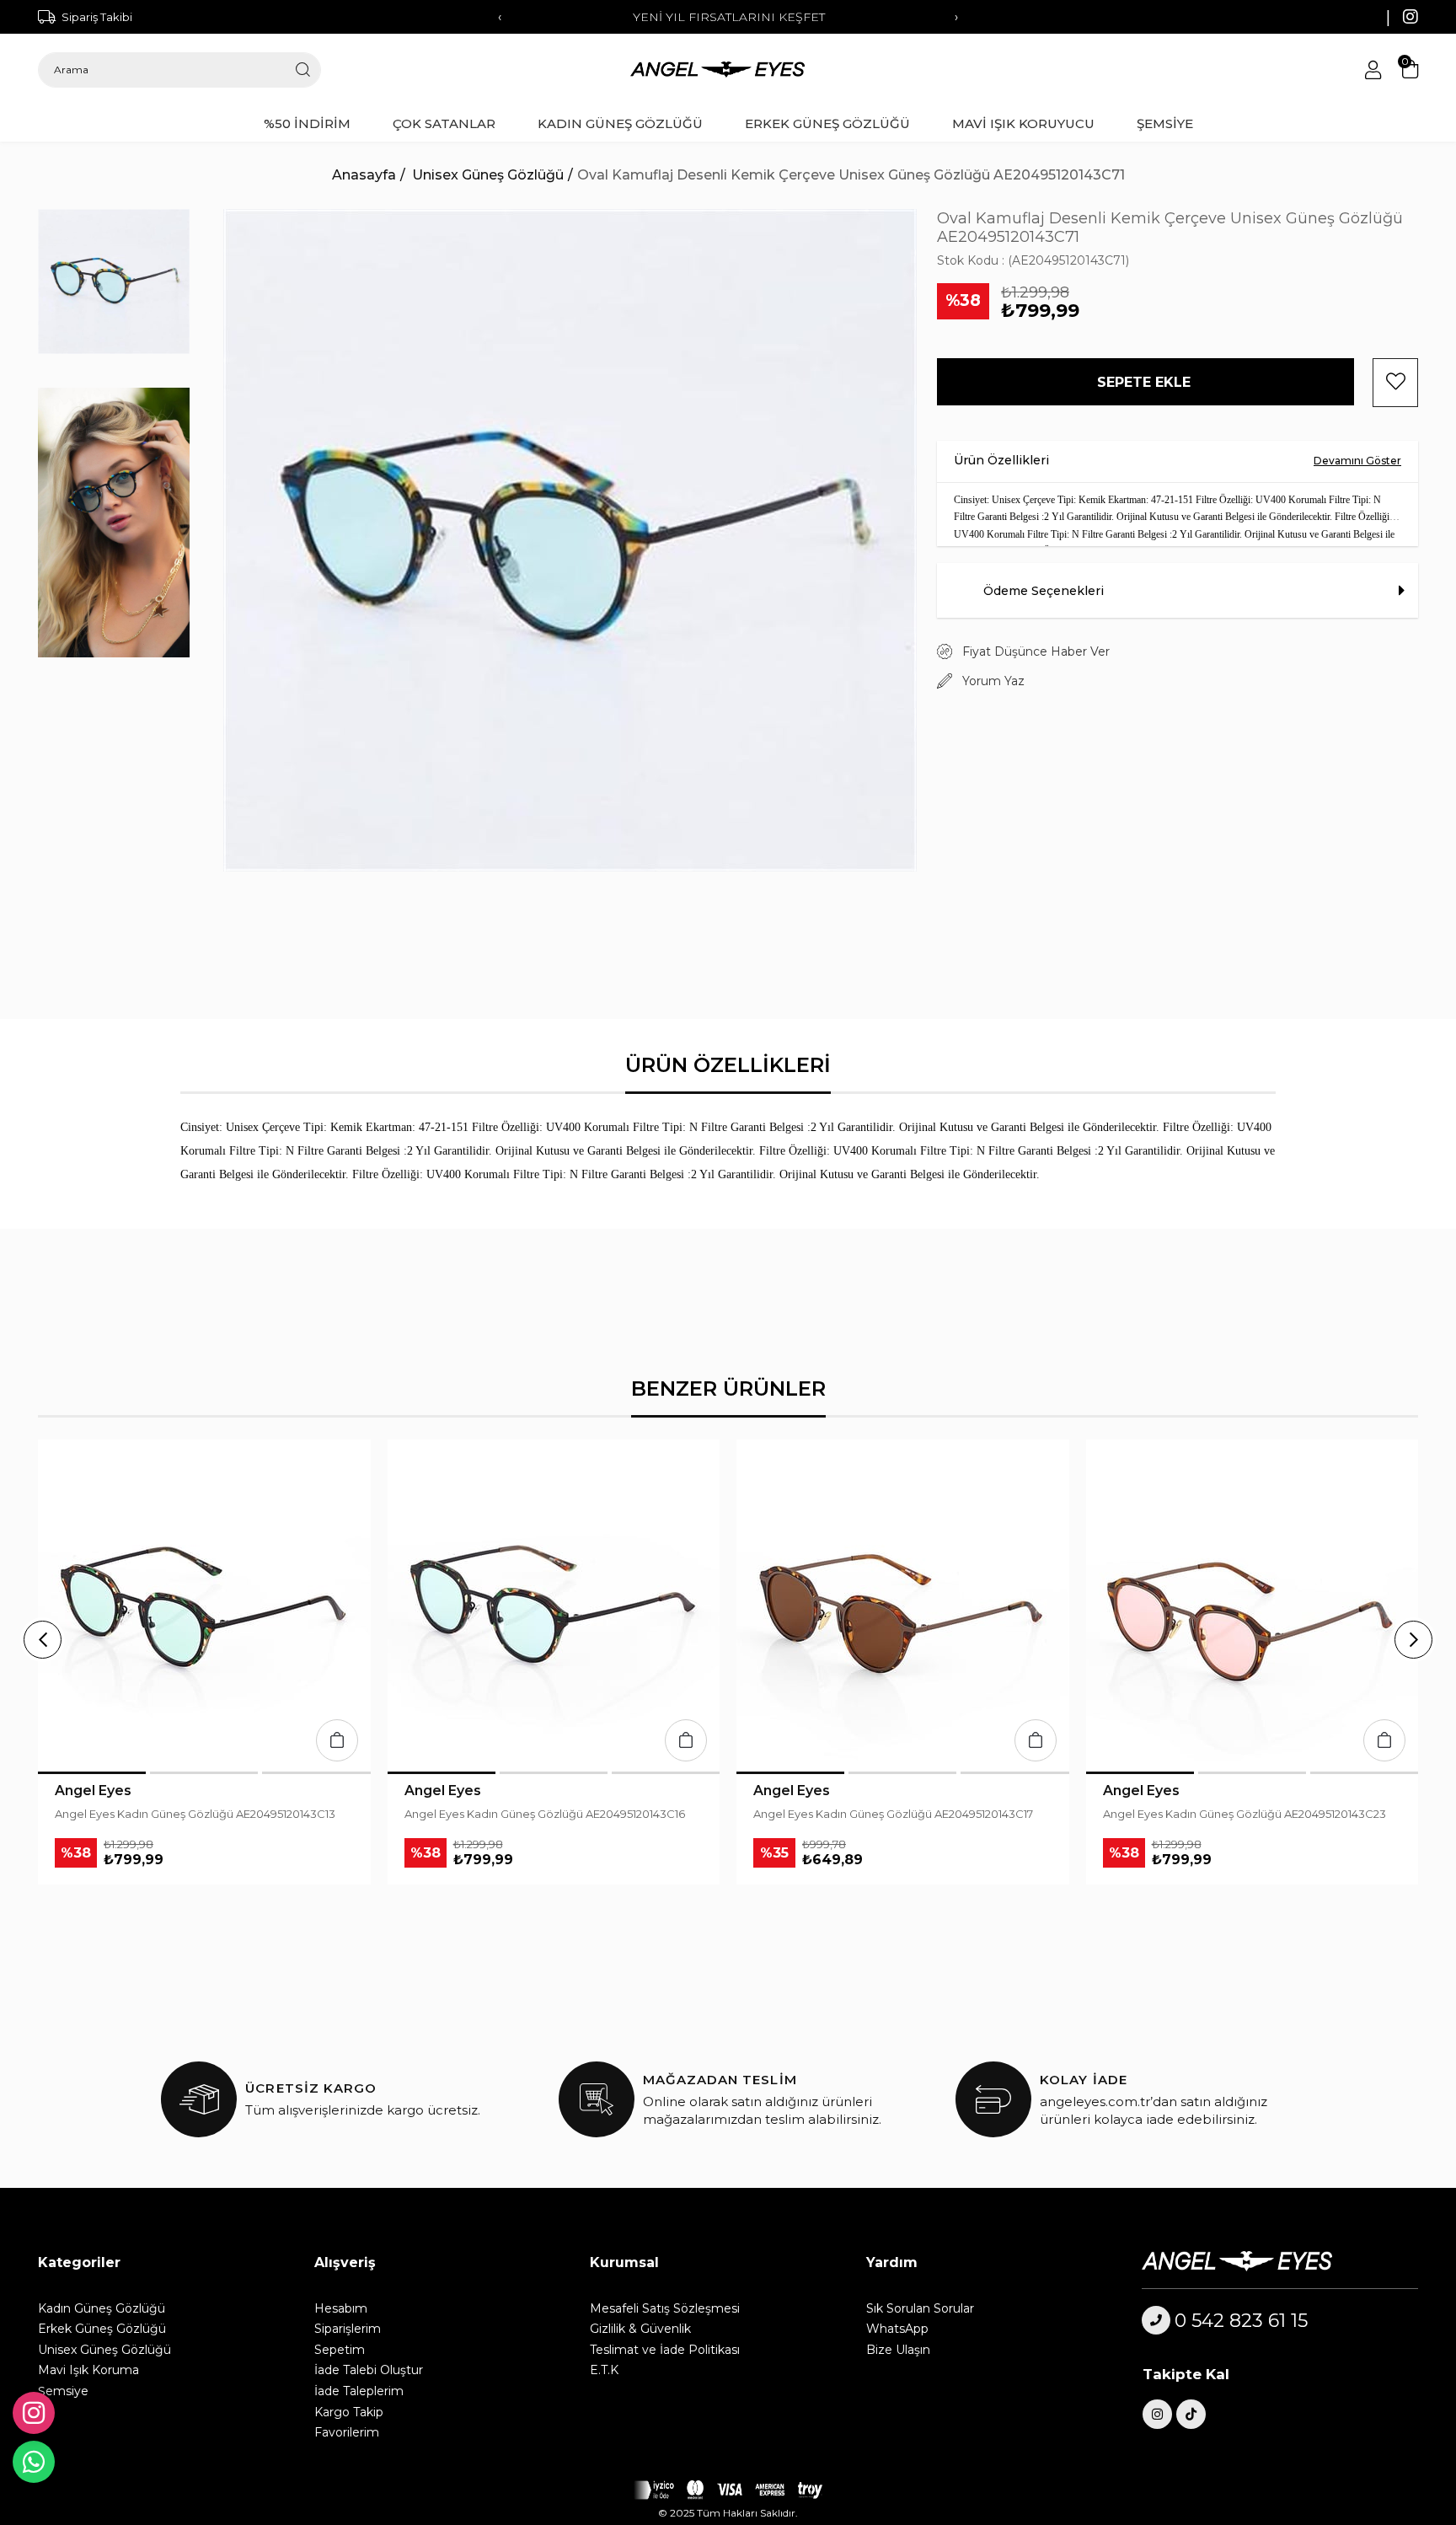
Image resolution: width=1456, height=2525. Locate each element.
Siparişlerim (348, 2329)
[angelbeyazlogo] (1256, 2261)
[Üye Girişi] (1373, 70)
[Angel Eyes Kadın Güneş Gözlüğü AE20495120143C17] (903, 1606)
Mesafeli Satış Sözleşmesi (665, 2308)
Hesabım (341, 2308)
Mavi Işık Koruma (88, 2370)
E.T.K (604, 2370)
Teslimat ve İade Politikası (665, 2350)
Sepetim (340, 2350)
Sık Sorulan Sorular (920, 2308)
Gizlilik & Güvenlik (640, 2329)
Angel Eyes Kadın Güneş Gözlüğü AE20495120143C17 (893, 1814)
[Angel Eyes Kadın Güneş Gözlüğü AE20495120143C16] (554, 1606)
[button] (92, 1773)
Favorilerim (347, 2432)
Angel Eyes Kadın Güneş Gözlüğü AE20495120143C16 (545, 1814)
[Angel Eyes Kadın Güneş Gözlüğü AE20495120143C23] (1253, 1606)
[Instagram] (1157, 2414)
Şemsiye (63, 2391)
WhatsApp (897, 2329)
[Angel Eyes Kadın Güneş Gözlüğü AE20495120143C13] (204, 1606)
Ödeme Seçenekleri (1044, 591)
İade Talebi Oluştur (369, 2370)
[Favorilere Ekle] (1395, 383)
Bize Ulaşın (898, 2350)
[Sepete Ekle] (337, 1740)
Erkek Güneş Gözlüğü (102, 2329)
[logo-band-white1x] (728, 2490)
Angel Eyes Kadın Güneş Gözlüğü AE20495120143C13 (195, 1814)
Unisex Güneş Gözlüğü (104, 2350)
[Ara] (303, 70)
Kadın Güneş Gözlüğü (102, 2308)
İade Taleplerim (359, 2391)
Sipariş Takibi (97, 17)
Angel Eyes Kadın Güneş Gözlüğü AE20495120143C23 (1245, 1814)
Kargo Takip (349, 2412)
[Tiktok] (1191, 2414)
